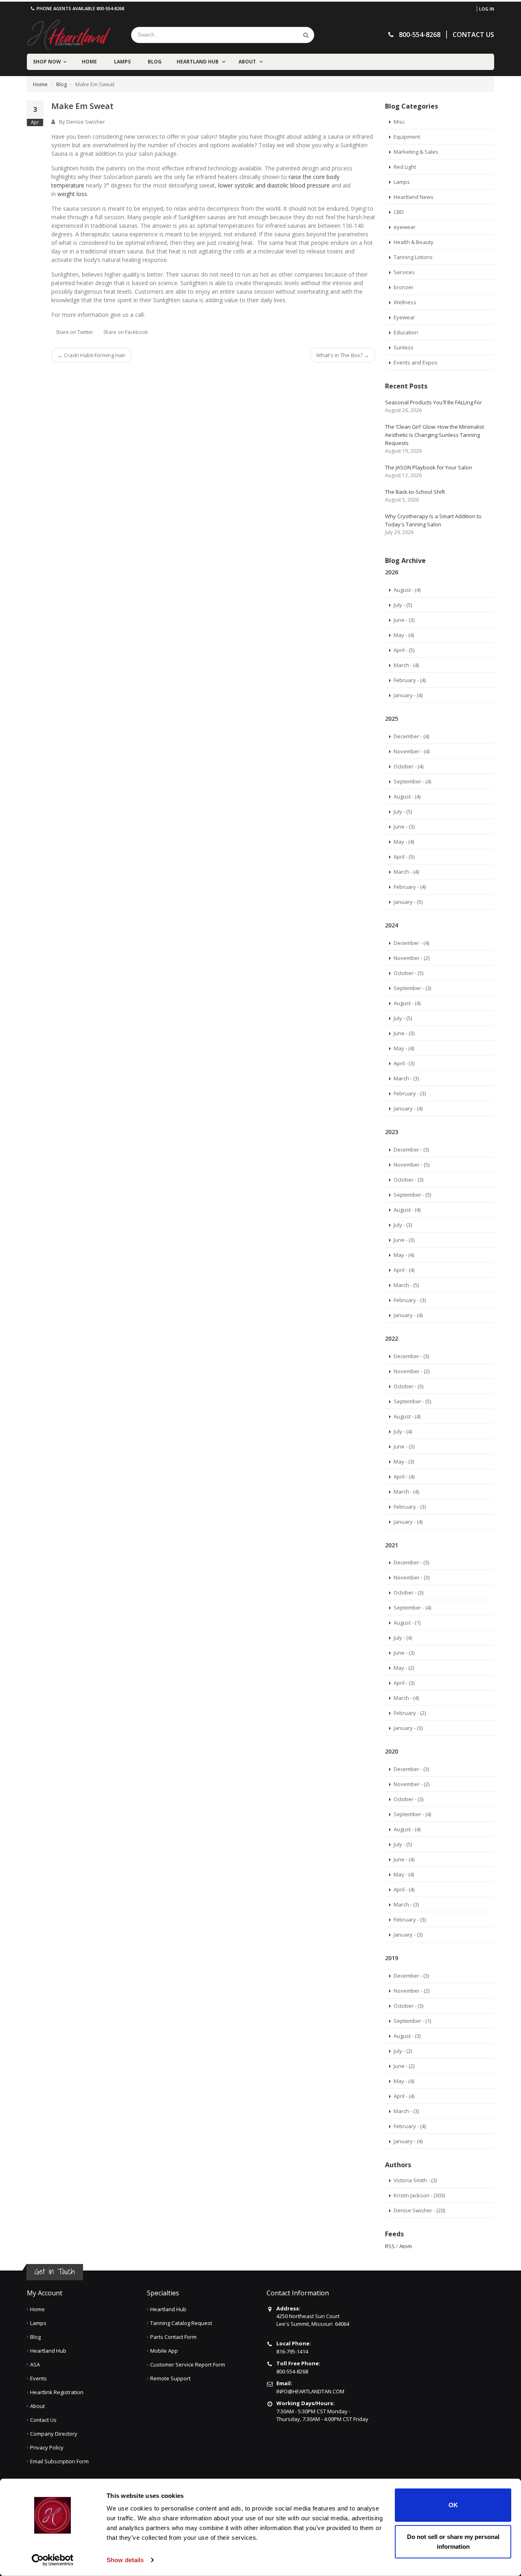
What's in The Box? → (343, 355)
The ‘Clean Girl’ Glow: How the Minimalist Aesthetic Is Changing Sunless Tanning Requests (435, 435)
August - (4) (407, 590)
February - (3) (410, 1093)
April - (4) (404, 1270)
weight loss (72, 194)
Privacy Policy (47, 2447)
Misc (399, 122)
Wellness (405, 302)
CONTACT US (473, 35)
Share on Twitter (74, 332)
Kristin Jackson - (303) (419, 2195)
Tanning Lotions (413, 257)
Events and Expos (416, 362)
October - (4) (408, 766)
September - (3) (412, 988)
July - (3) (403, 1225)
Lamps (122, 62)
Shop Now (47, 62)
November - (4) (412, 751)
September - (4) (412, 781)
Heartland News (414, 197)
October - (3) (408, 1180)
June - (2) (404, 2066)
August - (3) (407, 2036)
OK (453, 2505)
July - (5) (403, 605)
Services (404, 272)
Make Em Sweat (82, 106)
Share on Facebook (126, 332)
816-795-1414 (292, 2351)
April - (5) (404, 650)
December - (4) (411, 736)
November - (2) (412, 958)
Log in (487, 9)
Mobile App (164, 2351)
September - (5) (412, 1195)
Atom (406, 2246)
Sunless (404, 347)
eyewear (405, 227)
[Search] (306, 35)
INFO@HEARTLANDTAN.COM (310, 2391)
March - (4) (406, 665)
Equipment (407, 137)
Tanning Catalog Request (181, 2323)
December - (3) (411, 1149)
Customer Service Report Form (188, 2364)
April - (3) (404, 1063)
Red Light (405, 167)
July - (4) (403, 1431)
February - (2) (410, 1713)
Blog (155, 62)
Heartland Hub (198, 62)
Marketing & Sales (416, 152)
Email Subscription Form (59, 2461)
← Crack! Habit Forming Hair (91, 355)
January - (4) (408, 695)
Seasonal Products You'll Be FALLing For (433, 402)
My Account (45, 2293)
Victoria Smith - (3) (415, 2180)
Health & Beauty (414, 242)
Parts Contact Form (173, 2337)
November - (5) (412, 1165)
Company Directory (54, 2434)
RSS (390, 2246)
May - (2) (404, 1668)
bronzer (404, 287)
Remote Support (170, 2378)
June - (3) (404, 620)
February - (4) (410, 680)
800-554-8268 (292, 2371)
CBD (399, 212)
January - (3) (408, 1728)
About (248, 62)
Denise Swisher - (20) (419, 2210)
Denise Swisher (86, 122)
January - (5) (408, 902)
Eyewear (404, 317)
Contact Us (43, 2420)
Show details (125, 2560)
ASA (35, 2364)
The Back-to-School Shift (415, 492)
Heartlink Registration (57, 2392)
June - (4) (404, 1859)
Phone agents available (80, 8)
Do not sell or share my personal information (453, 2541)
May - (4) (404, 635)
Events (38, 2378)
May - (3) (404, 1461)
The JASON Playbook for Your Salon (429, 467)
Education (406, 332)
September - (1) (412, 2021)
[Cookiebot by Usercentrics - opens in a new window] (53, 2560)
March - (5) (406, 1285)
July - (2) (403, 2051)
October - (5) (408, 973)
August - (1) (407, 1623)
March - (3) (406, 1078)
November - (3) (412, 1577)
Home (89, 62)
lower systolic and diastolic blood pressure (274, 185)
